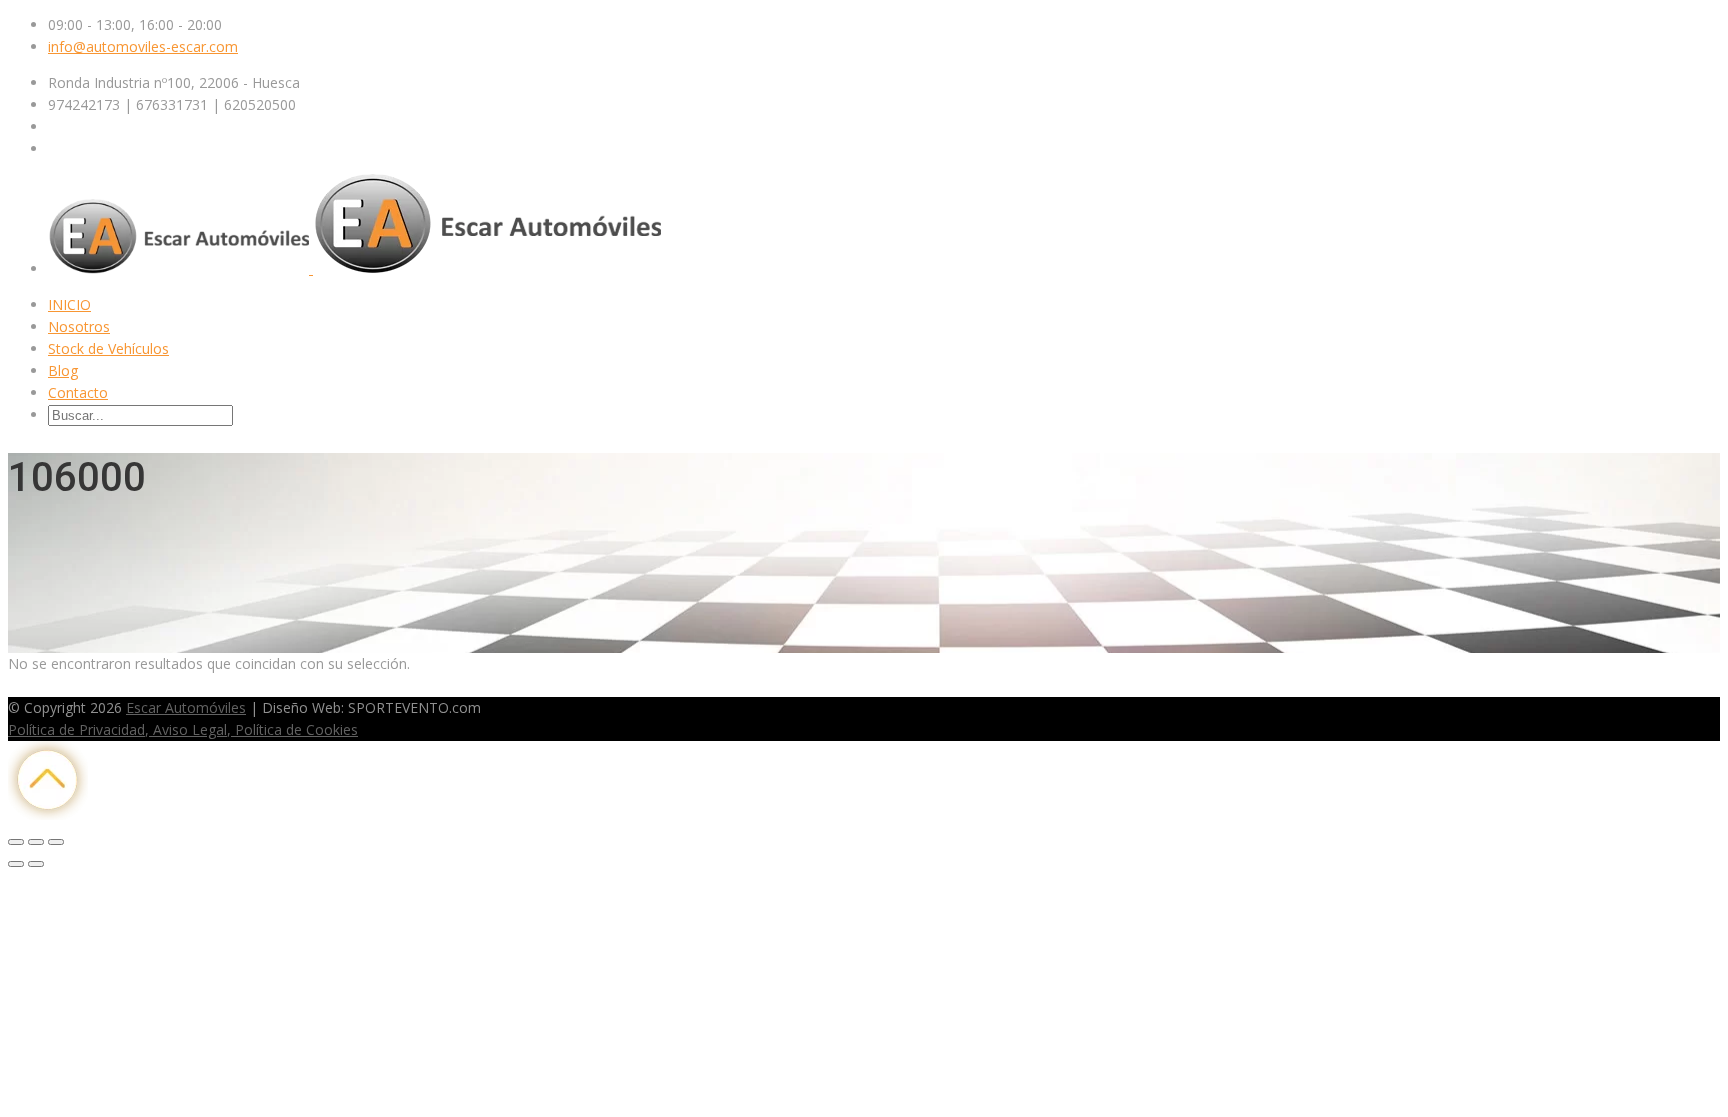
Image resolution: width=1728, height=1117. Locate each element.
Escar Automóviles (186, 707)
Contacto (78, 392)
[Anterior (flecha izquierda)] (16, 864)
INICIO (69, 304)
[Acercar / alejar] (56, 842)
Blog (63, 370)
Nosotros (79, 326)
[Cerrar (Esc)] (16, 842)
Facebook (40, 685)
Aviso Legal (188, 729)
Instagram (109, 685)
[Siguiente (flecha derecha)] (36, 864)
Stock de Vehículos (108, 348)
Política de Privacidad (76, 729)
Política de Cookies (294, 729)
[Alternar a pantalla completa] (36, 842)
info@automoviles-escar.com (143, 46)
